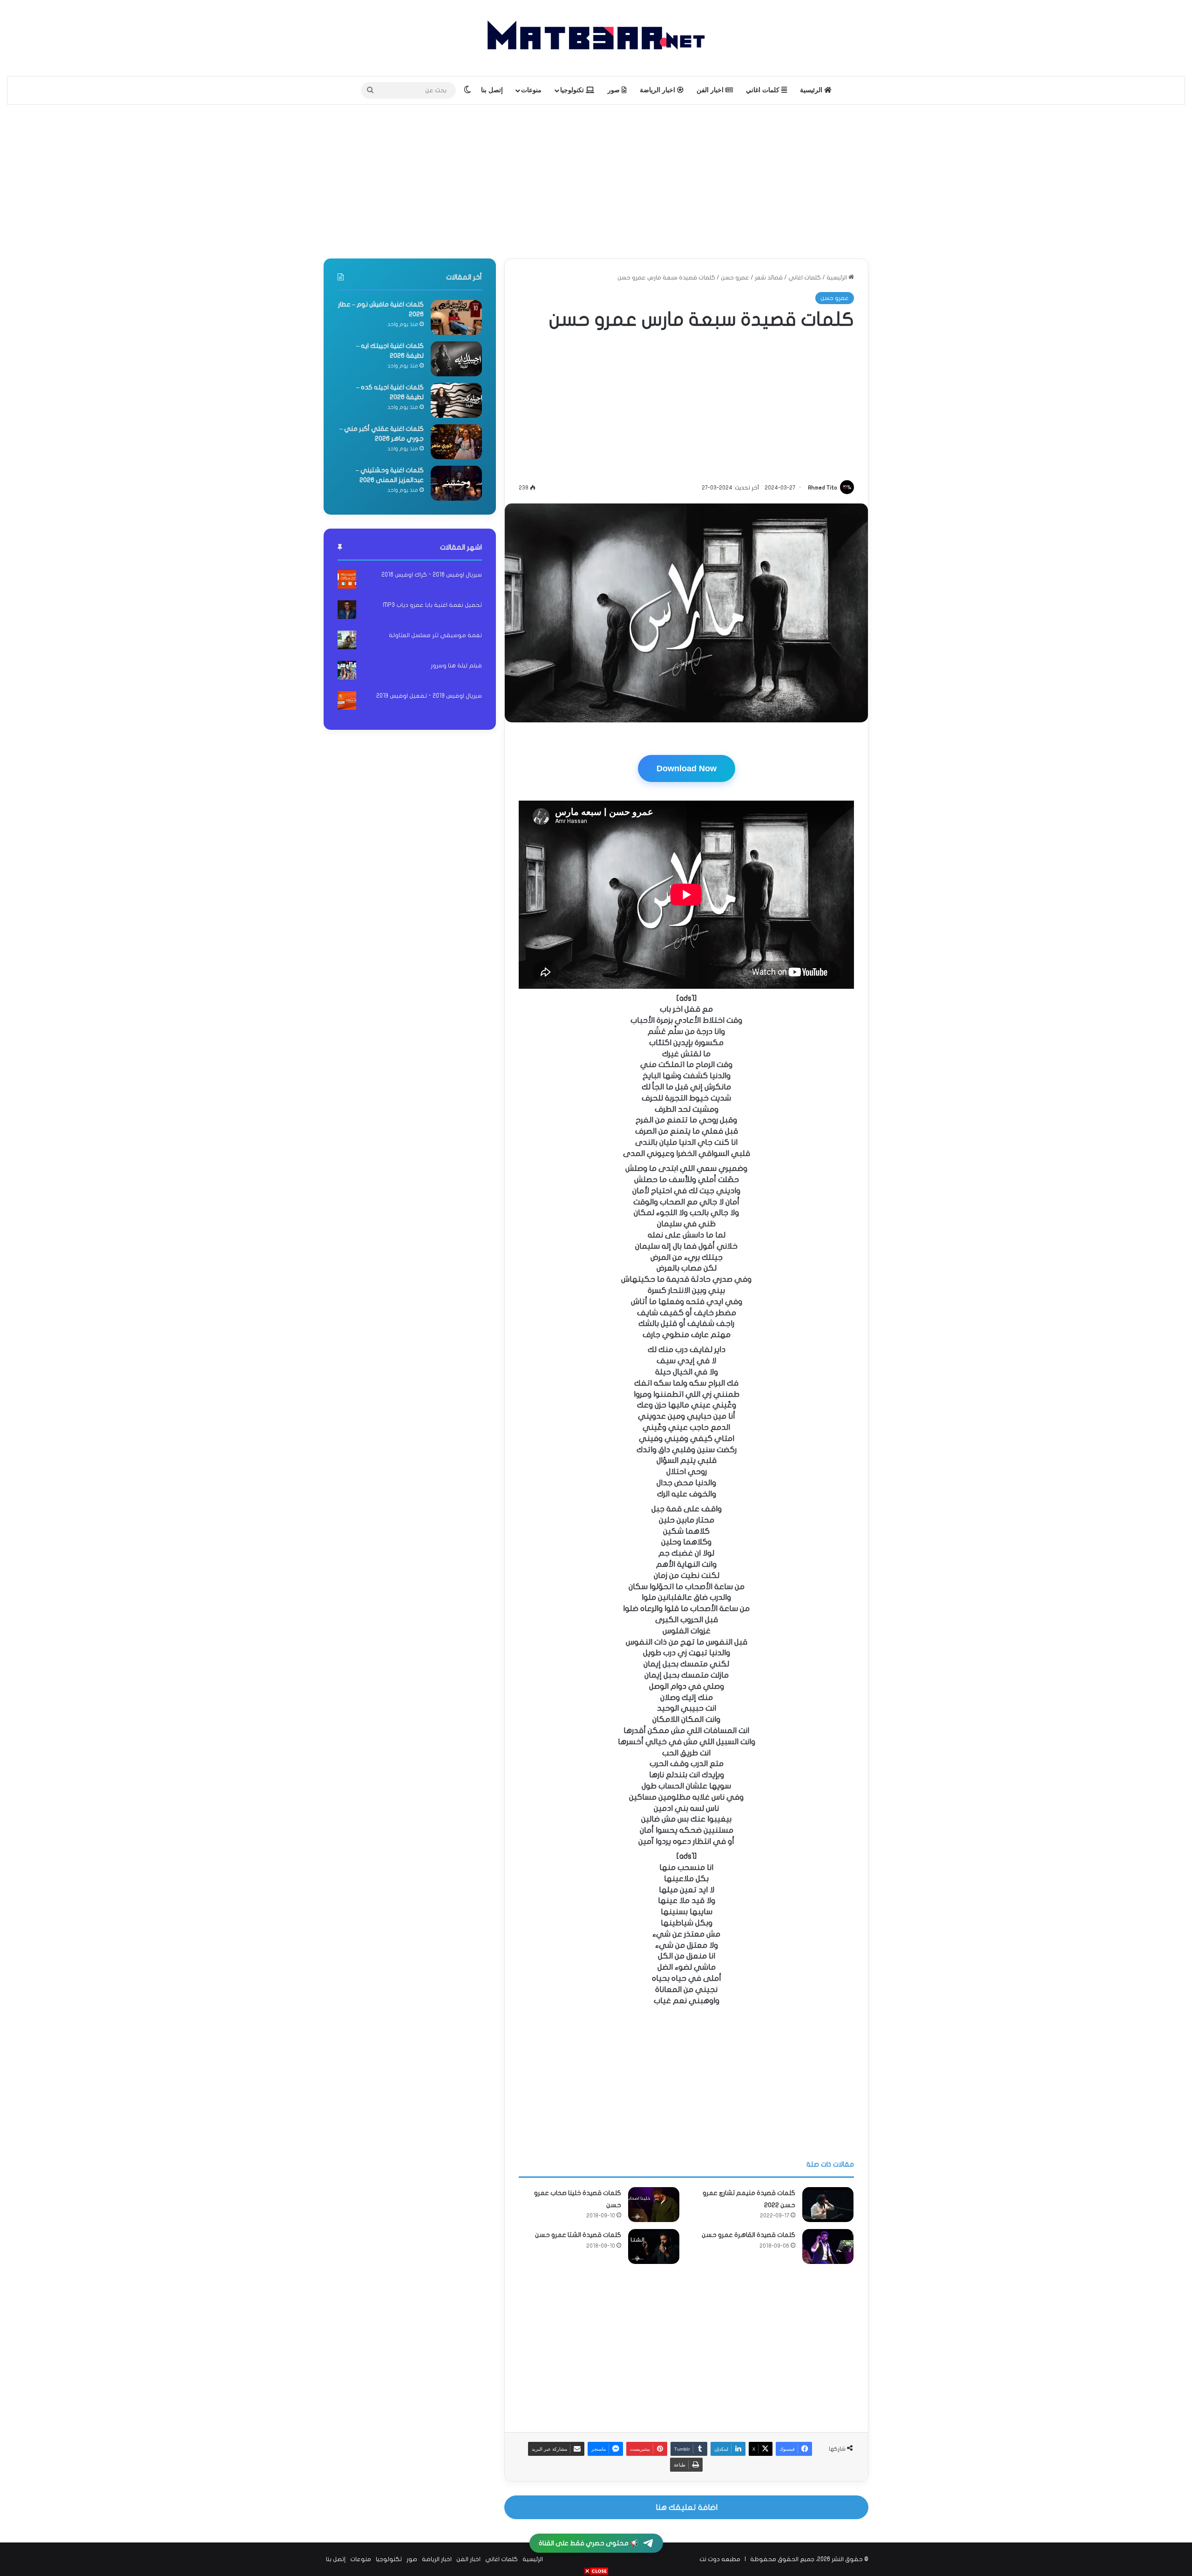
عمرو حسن (735, 278)
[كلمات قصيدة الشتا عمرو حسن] (654, 2246)
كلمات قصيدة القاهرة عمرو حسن (748, 2235)
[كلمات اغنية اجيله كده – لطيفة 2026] (456, 400)
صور (615, 90)
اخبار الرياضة (658, 90)
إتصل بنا (492, 90)
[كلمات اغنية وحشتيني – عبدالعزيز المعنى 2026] (456, 483)
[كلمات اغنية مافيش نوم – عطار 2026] (456, 317)
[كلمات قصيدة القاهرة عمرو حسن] (828, 2246)
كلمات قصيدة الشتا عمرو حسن (578, 2235)
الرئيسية (812, 90)
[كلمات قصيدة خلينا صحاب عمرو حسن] (654, 2205)
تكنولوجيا (573, 90)
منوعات (531, 90)
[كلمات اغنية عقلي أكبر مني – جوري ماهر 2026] (456, 442)
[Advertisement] (596, 179)
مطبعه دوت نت (720, 2559)
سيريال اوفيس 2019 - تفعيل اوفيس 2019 (429, 696)
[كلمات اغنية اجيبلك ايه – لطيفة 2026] (456, 359)
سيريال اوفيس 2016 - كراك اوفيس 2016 (432, 575)
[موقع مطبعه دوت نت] (596, 38)
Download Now (687, 768)
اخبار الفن (711, 90)
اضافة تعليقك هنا (687, 2507)
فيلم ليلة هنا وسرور (456, 666)
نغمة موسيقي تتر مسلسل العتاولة (435, 635)
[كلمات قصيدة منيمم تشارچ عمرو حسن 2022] (828, 2205)
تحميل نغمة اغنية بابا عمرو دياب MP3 (432, 605)
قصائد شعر (769, 278)
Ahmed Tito (823, 488)
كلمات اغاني (764, 90)
